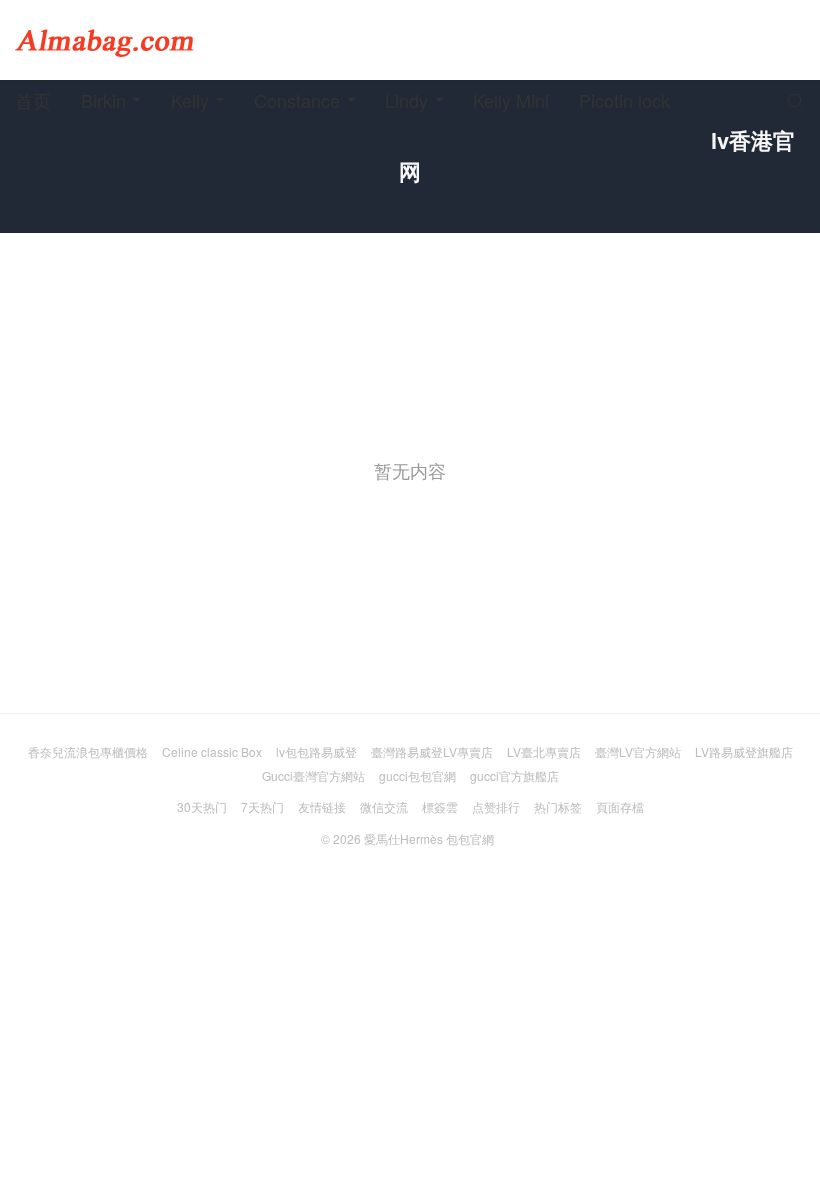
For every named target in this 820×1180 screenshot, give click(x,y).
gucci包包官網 (417, 775)
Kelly (190, 100)
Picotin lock (624, 100)
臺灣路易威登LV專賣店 (432, 751)
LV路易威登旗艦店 (744, 751)
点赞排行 (496, 806)
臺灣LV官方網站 (638, 751)
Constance (297, 100)
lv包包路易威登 (316, 751)
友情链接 (322, 806)
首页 (33, 100)
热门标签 (558, 806)
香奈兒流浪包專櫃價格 (88, 751)
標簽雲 (440, 806)
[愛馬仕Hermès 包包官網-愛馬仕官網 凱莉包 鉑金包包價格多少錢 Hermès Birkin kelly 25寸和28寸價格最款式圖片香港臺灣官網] (105, 40)
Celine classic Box (212, 751)
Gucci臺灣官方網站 (313, 775)
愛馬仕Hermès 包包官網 (429, 838)
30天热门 (202, 806)
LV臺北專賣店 (544, 751)
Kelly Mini (511, 100)
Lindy (406, 100)
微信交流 (384, 806)
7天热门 (262, 806)
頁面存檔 (620, 806)
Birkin (103, 100)
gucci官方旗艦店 (514, 775)
